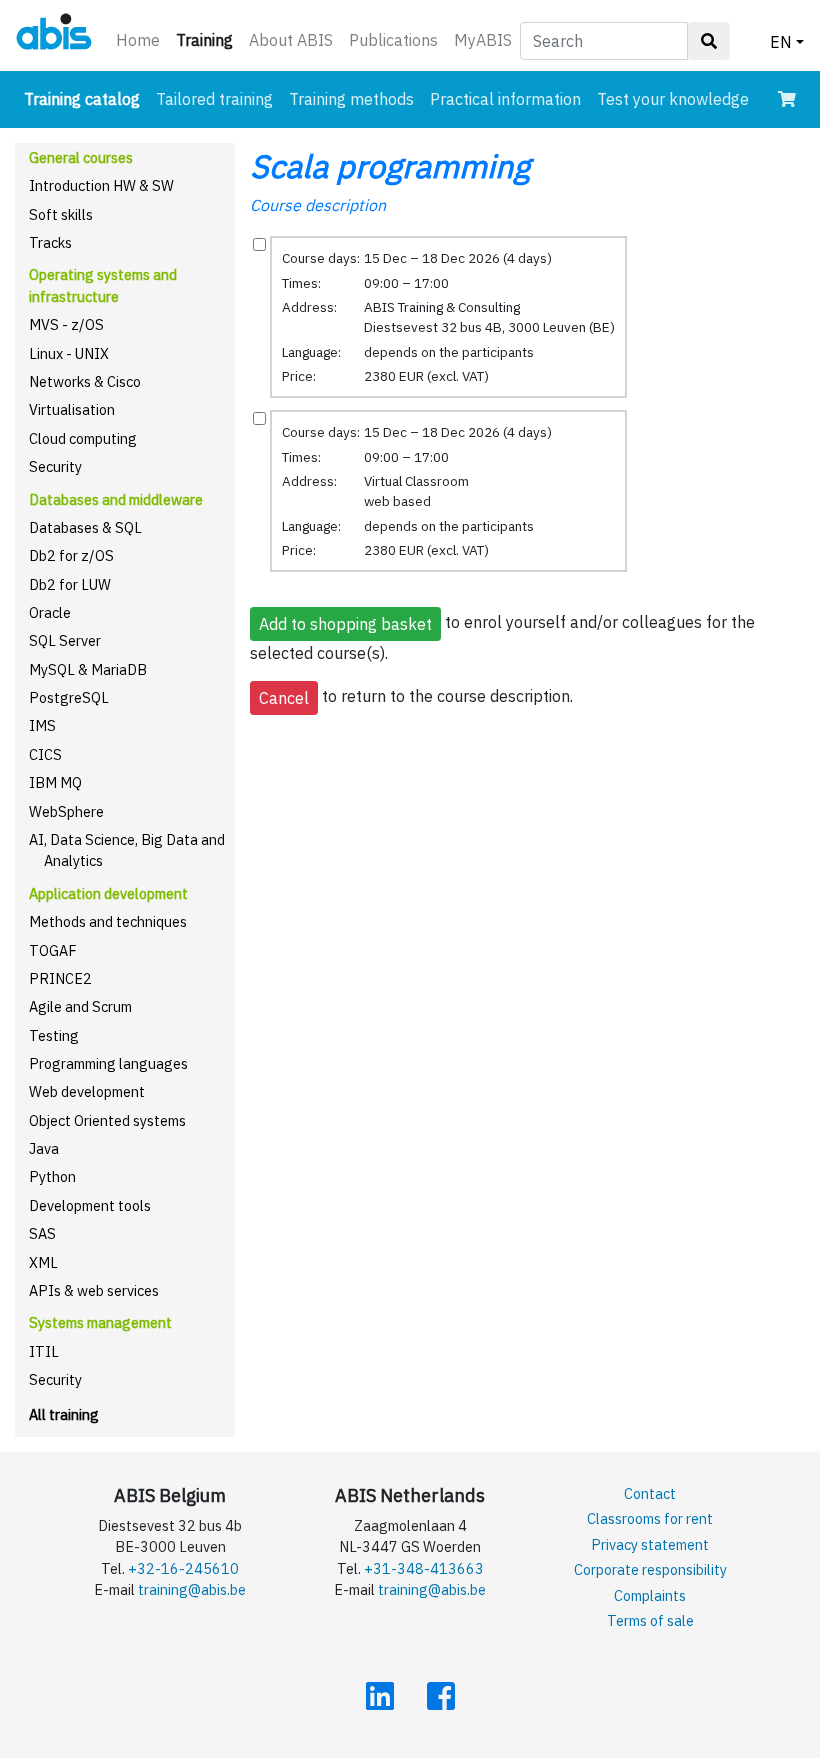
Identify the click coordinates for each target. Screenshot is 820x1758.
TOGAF (53, 950)
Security (55, 466)
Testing (54, 1035)
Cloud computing (83, 438)
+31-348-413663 (424, 1568)
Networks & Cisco (85, 381)
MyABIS (483, 40)
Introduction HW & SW (101, 185)
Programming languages (108, 1063)
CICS (45, 754)
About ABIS (291, 40)
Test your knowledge (673, 99)
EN (781, 42)
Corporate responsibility (650, 1569)
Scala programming (390, 166)
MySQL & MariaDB (88, 669)
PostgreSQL (69, 697)
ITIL (44, 1351)
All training (64, 1414)
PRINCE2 (60, 978)
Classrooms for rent (650, 1518)
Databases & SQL (85, 527)
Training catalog (86, 98)
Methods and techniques (108, 921)
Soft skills (61, 214)
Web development (87, 1091)
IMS (42, 725)
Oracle (50, 612)
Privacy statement (650, 1544)
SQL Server (65, 640)
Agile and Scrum (80, 1006)
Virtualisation (72, 409)
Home (138, 40)
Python (52, 1176)
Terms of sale (650, 1620)
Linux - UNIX (69, 353)
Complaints (650, 1595)
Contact (650, 1493)
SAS (42, 1233)
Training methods (351, 99)
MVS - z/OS (66, 324)
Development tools (90, 1205)
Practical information (505, 99)
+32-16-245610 (183, 1568)
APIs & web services (94, 1290)
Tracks (50, 242)
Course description (318, 205)
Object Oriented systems (107, 1120)
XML (43, 1262)
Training (208, 39)
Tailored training (214, 99)
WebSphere (66, 811)
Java (44, 1148)
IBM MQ (55, 782)
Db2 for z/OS (71, 555)
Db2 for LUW (70, 584)
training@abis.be (192, 1589)
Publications (393, 40)
